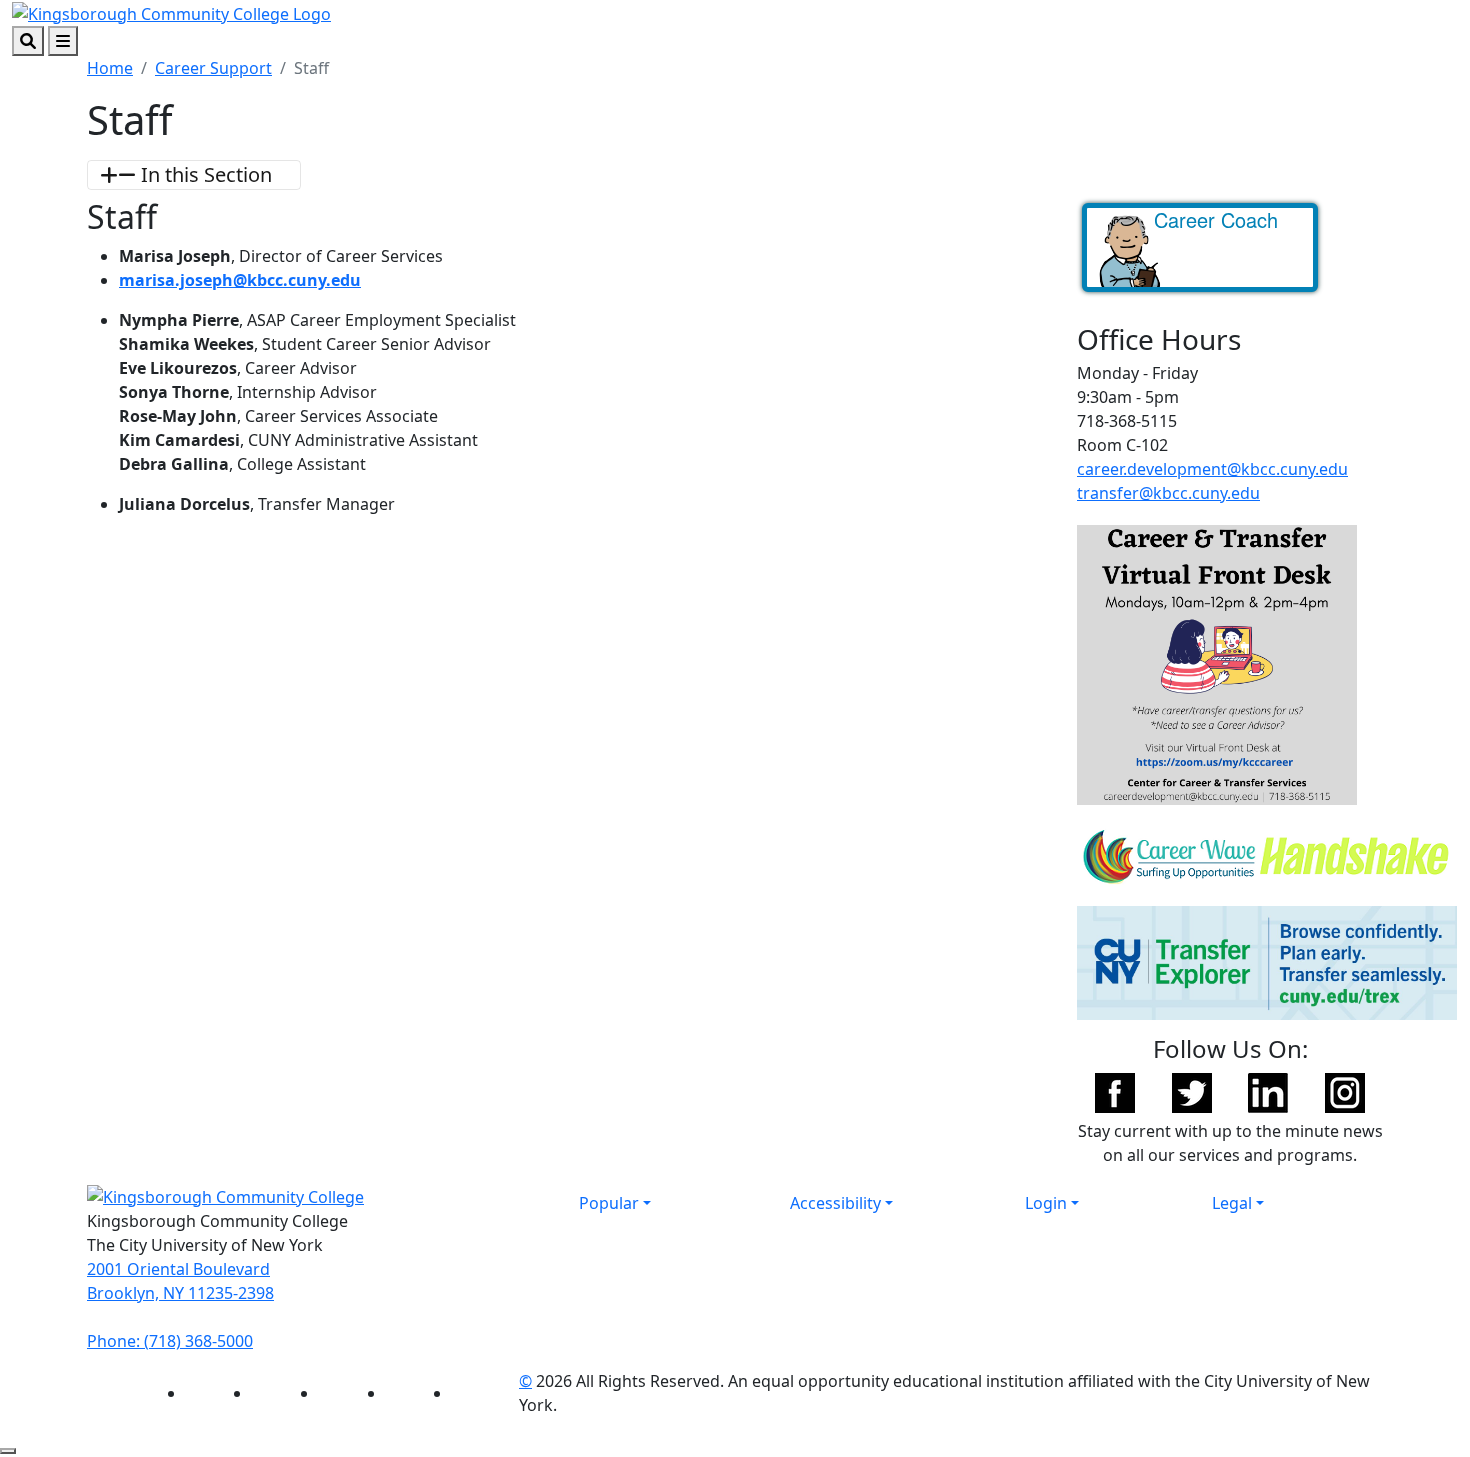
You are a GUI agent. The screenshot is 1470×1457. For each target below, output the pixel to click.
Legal (1232, 1203)
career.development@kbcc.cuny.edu (1212, 469)
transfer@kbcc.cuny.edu (1168, 493)
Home (110, 68)
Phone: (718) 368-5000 (170, 1341)
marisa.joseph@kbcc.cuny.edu (240, 280)
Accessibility (835, 1203)
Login (1046, 1203)
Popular (609, 1203)
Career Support (213, 68)
